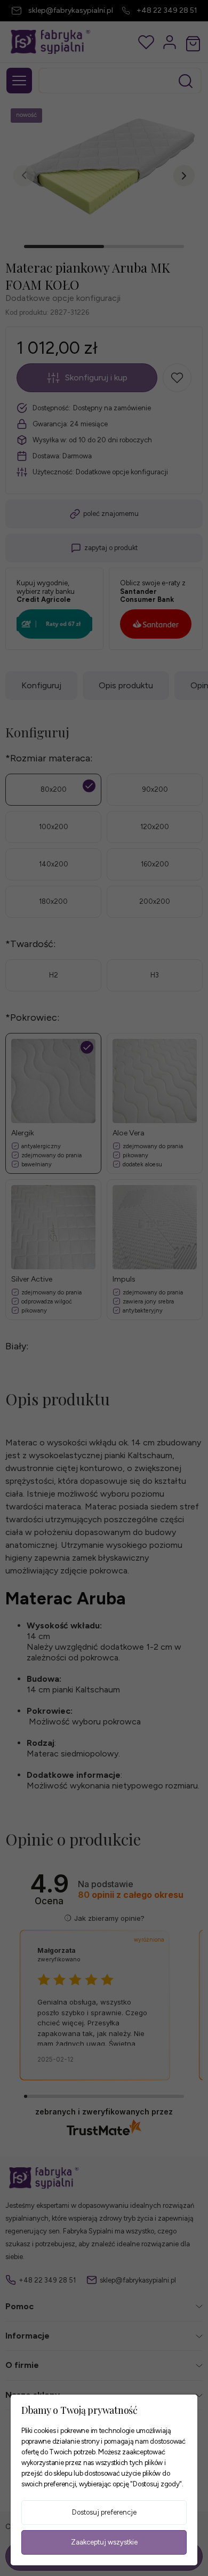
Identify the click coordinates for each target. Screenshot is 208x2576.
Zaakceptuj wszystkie (104, 2542)
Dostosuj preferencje (104, 2512)
